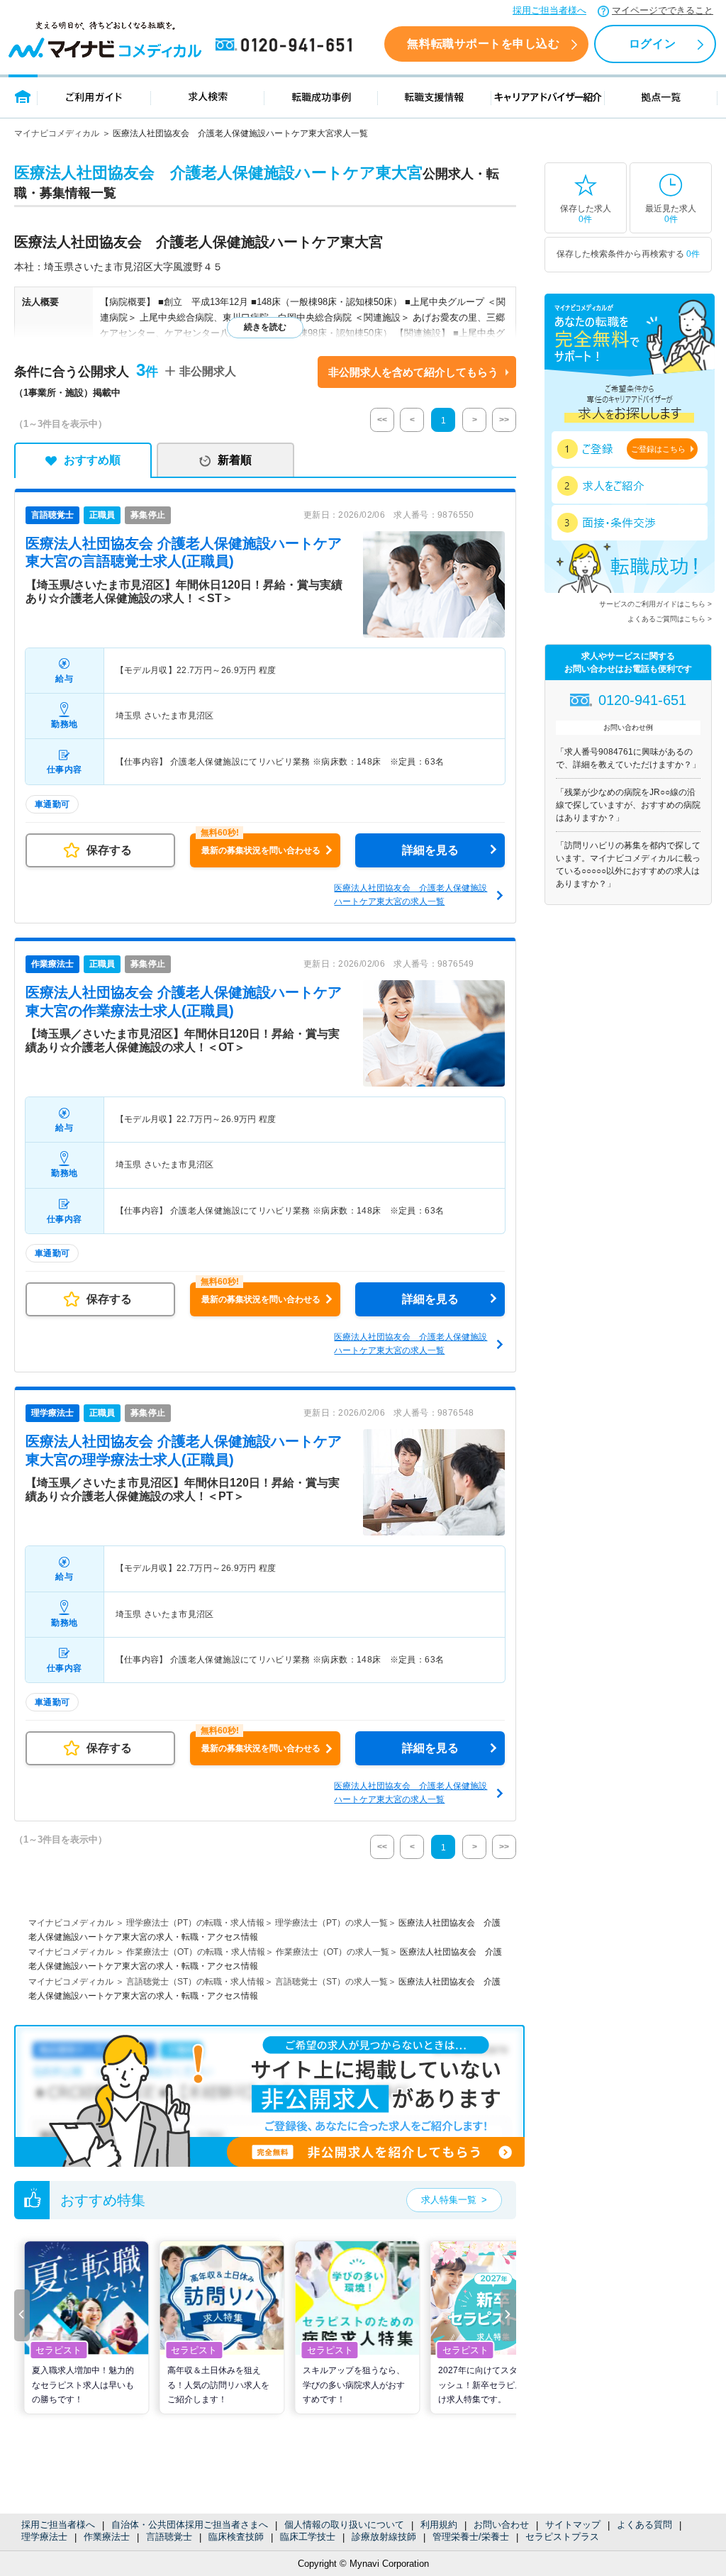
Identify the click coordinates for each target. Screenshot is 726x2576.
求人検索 (208, 96)
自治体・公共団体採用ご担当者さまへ (190, 2525)
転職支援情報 (435, 96)
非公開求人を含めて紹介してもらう (413, 372)
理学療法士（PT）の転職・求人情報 (195, 1923)
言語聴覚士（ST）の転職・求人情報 (195, 1982)
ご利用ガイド (94, 96)
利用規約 (439, 2525)
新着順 (235, 460)
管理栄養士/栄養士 (471, 2537)
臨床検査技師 (236, 2537)
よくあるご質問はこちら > (670, 619)
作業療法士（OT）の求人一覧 (333, 1952)
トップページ (23, 96)
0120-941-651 (286, 45)
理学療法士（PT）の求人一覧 (331, 1923)
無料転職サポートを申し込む (483, 44)
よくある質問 (644, 2525)
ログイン (652, 44)
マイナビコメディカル (57, 133)
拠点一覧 (661, 96)
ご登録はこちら (658, 449)
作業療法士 (107, 2537)
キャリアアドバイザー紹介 (548, 96)
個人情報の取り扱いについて (344, 2525)
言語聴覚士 (169, 2537)
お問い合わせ (501, 2525)
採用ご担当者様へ (549, 10)
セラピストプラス (562, 2537)
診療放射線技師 (384, 2537)
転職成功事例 (321, 96)
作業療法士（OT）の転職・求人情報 (196, 1952)
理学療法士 (44, 2537)
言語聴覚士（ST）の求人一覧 (331, 1982)
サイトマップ (573, 2525)
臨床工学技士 (308, 2537)
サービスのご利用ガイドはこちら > (655, 604)
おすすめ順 (92, 460)
